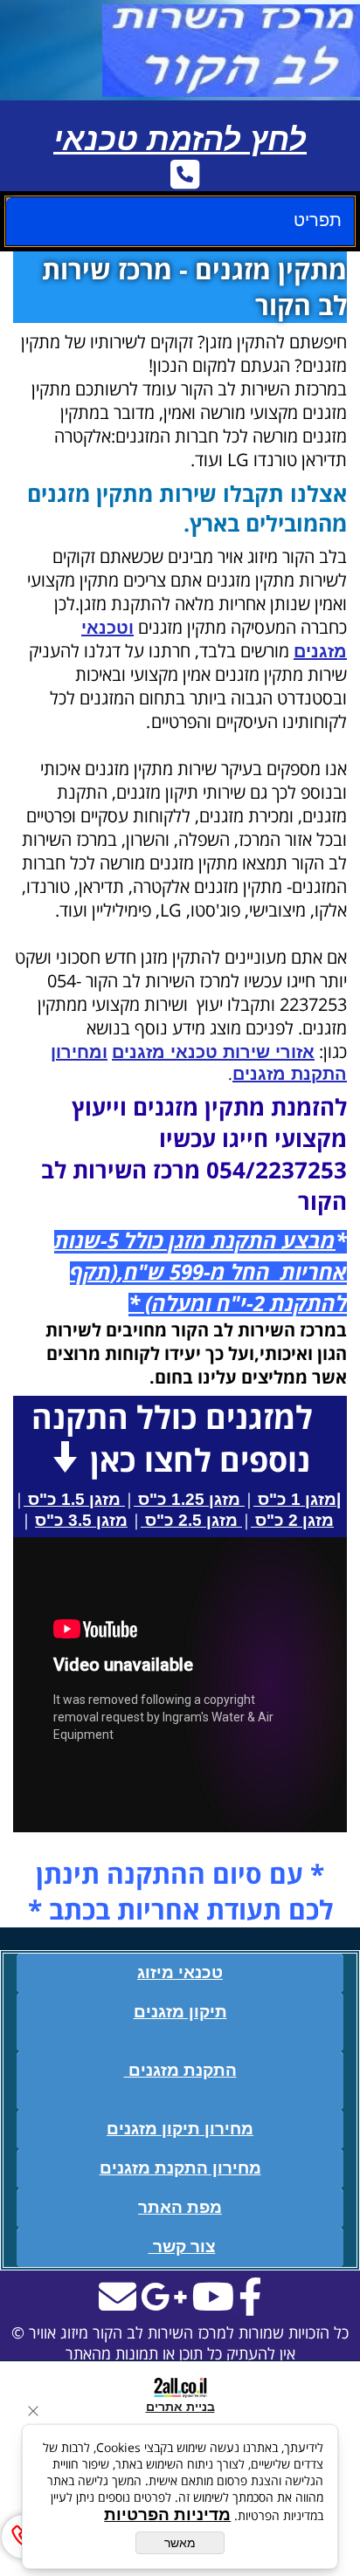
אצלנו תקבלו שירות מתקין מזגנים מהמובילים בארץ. (187, 508)
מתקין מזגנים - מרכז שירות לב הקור (194, 287)
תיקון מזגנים (180, 2012)
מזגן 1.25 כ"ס (189, 1499)
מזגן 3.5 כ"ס (81, 1520)
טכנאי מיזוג (180, 1972)
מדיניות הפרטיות (167, 2514)
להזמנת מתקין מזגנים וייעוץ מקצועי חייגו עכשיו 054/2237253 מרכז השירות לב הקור (194, 1154)
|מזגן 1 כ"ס (297, 1499)
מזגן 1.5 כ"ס (74, 1499)
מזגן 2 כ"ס (292, 1520)
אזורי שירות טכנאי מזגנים (213, 1052)
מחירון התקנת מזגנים (180, 2168)
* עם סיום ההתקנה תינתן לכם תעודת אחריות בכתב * (180, 1892)
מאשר (180, 2543)
